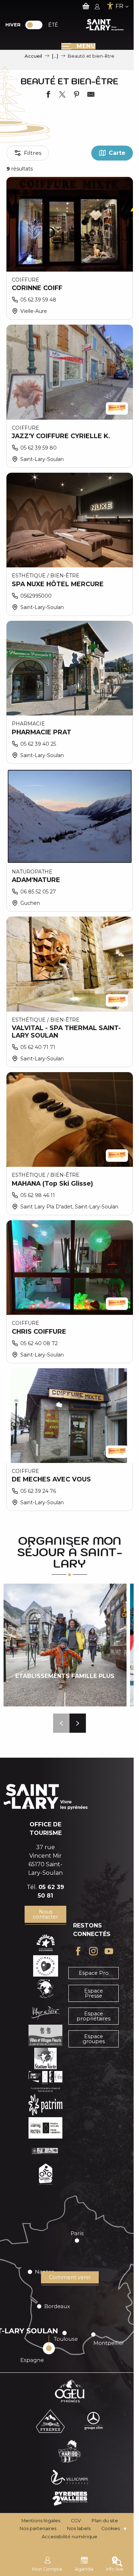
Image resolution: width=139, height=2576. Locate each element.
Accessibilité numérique (69, 2537)
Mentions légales (41, 2521)
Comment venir (70, 2277)
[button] (61, 1723)
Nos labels (79, 2528)
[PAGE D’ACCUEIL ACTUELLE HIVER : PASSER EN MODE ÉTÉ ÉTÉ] (34, 25)
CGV (76, 2521)
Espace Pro (94, 1973)
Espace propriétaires (94, 2016)
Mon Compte (47, 2569)
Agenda (84, 2569)
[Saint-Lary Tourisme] (105, 25)
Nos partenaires (38, 2528)
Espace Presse (94, 1993)
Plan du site (105, 2521)
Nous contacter (45, 1914)
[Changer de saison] (36, 25)
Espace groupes (94, 2039)
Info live (115, 2569)
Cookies (110, 2528)
